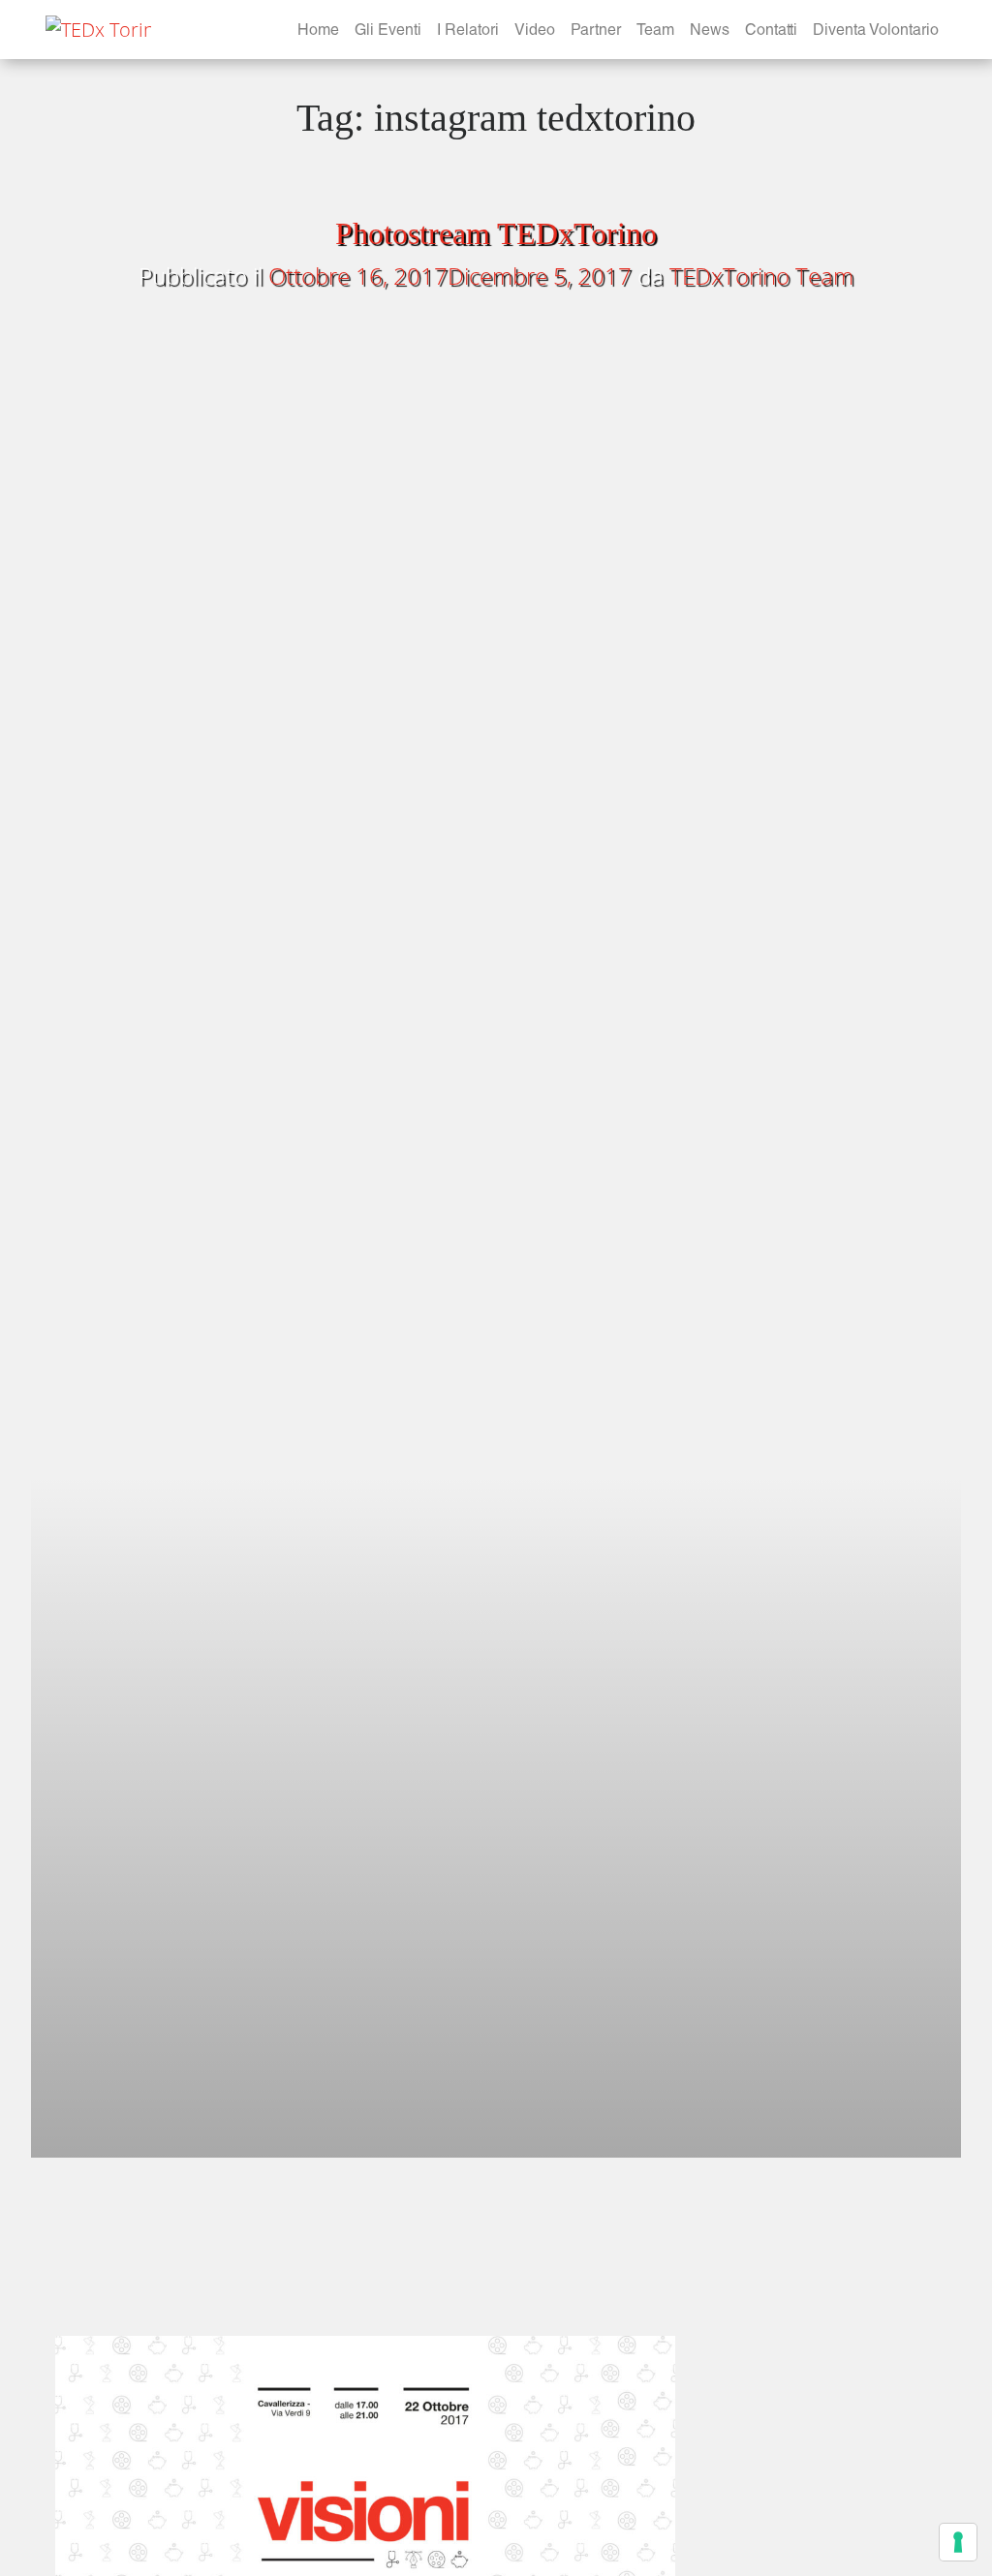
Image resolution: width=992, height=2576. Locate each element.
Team (655, 32)
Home (318, 32)
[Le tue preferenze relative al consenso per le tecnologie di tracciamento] (958, 2542)
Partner (596, 32)
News (710, 32)
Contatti (771, 32)
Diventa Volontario (876, 32)
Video (535, 32)
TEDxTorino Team (761, 276)
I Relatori (468, 32)
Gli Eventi (388, 32)
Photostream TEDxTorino (496, 233)
